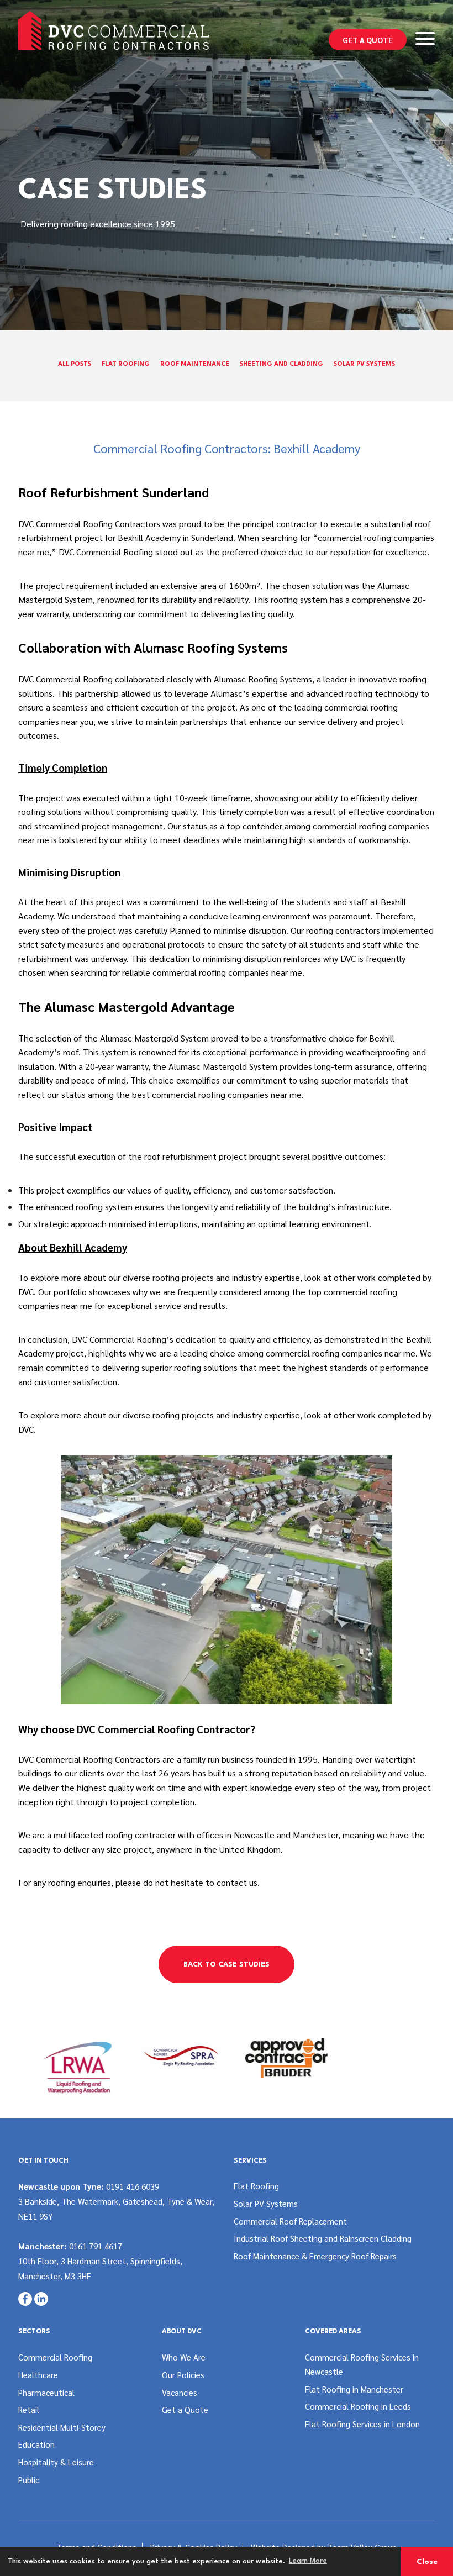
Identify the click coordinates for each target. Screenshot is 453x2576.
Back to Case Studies (227, 1965)
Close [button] (427, 2562)
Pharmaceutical (46, 2392)
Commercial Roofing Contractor (174, 1729)
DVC (26, 1429)
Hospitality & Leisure (56, 2462)
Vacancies (180, 2392)
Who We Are (184, 2357)
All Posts (75, 364)
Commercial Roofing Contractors (98, 1759)
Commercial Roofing (55, 2357)
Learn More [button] (308, 2561)
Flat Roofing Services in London (362, 2424)
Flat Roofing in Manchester (354, 2389)
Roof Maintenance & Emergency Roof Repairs (315, 2256)
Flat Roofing (126, 364)
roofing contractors (343, 930)
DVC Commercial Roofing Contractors (90, 524)
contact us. (238, 1882)
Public (29, 2480)
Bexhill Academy (149, 537)
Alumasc (185, 1066)
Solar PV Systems (364, 364)
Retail (29, 2409)
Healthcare (38, 2375)
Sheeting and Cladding (281, 364)
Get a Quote (368, 40)
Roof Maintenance (195, 364)
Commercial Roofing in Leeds (358, 2406)
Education (36, 2444)
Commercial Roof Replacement (290, 2221)
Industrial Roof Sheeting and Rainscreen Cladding (323, 2238)
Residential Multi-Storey (62, 2427)
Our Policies (183, 2375)
